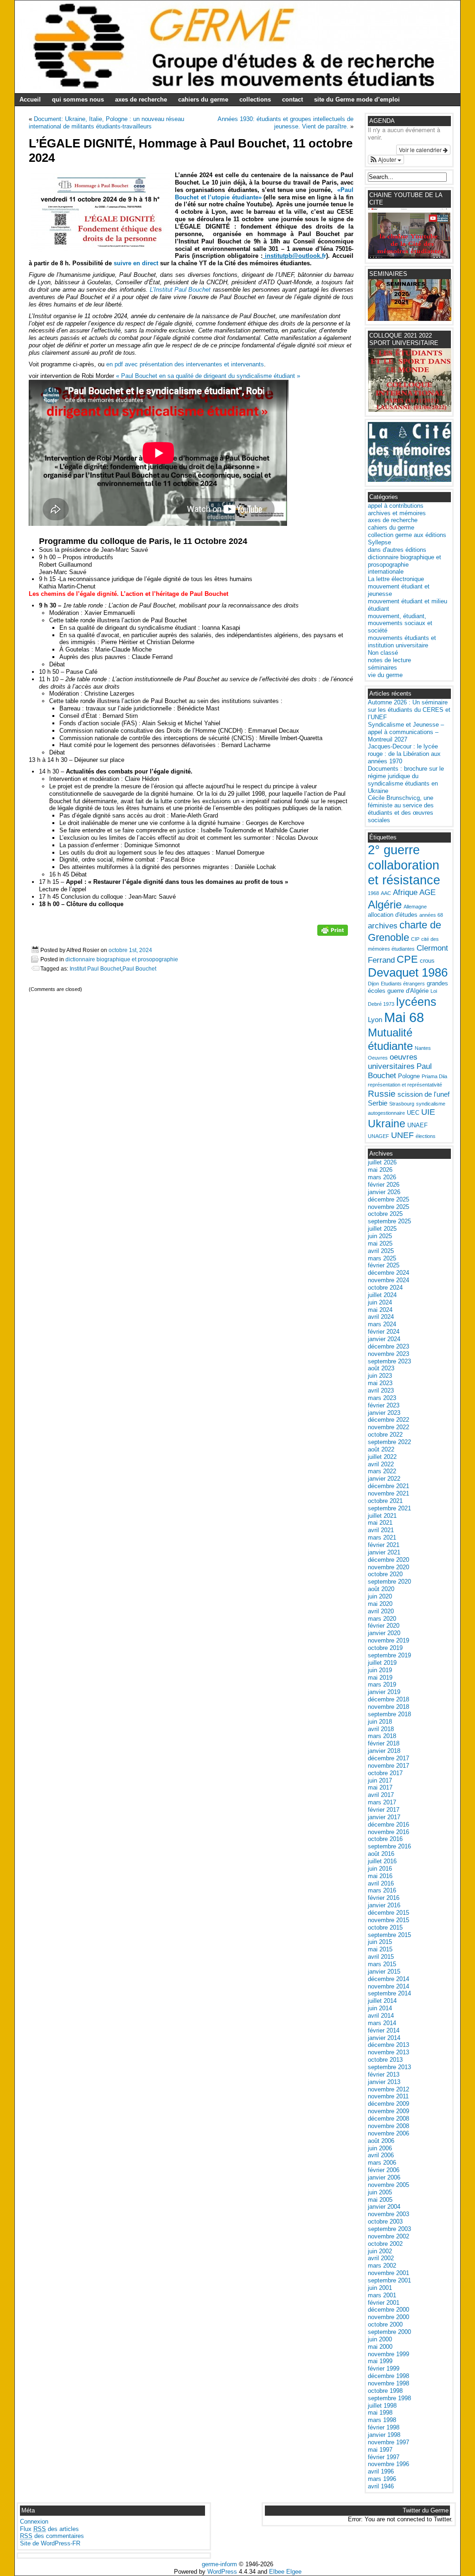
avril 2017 (381, 1795)
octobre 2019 (385, 1648)
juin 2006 (380, 2148)
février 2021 (384, 1545)
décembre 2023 (388, 1346)
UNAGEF (379, 1136)
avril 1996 (381, 2471)
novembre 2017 (388, 1766)
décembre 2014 (388, 1979)
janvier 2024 (384, 1339)
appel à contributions (396, 506)
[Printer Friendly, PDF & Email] (333, 933)
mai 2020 (380, 1604)
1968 (373, 893)
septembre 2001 (389, 2280)
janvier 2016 (384, 1905)
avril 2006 (381, 2155)
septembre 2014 (389, 1993)
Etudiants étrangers (403, 984)
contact (292, 99)
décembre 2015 (388, 1913)
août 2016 (381, 1854)
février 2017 (384, 1810)
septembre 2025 (389, 1221)
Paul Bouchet (139, 968)
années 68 (431, 915)
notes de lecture (389, 660)
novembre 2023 (388, 1354)
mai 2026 (380, 1170)
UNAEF (417, 1125)
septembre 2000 (389, 2332)
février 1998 (384, 2427)
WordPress (222, 2572)
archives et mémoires (397, 513)
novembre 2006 (388, 2133)
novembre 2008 (388, 2126)
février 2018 (384, 1743)
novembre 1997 (388, 2442)
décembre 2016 (388, 1825)
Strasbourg (402, 1104)
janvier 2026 (384, 1192)
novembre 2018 (388, 1707)
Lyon (375, 1020)
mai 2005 (380, 2200)
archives (383, 926)
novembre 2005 (388, 2185)
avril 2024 (381, 1317)
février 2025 (384, 1265)
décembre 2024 (388, 1273)
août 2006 (381, 2141)
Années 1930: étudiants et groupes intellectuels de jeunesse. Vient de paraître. (286, 123)
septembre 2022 (389, 1442)
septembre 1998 (389, 2398)
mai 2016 (380, 1876)
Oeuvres (378, 1058)
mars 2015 (382, 1964)
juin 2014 (380, 2008)
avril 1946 (381, 2486)
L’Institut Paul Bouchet (180, 290)
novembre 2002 (388, 2236)
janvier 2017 (384, 1817)
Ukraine (387, 1124)
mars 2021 (382, 1537)
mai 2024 (380, 1310)
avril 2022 (381, 1464)
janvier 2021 (384, 1552)
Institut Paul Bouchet (95, 968)
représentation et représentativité (405, 1085)
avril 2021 (381, 1530)
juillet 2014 (382, 2001)
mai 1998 (380, 2413)
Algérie (385, 904)
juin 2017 (380, 1780)
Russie (382, 1094)
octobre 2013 (385, 2060)
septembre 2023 (389, 1361)
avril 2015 (381, 1957)
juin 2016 (380, 1869)
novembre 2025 (388, 1207)
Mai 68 (404, 1017)
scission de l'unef (424, 1094)
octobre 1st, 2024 (130, 950)
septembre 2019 (389, 1655)
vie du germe (385, 675)
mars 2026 (382, 1177)
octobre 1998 (385, 2391)
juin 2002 (380, 2251)
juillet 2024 (382, 1295)
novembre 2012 (388, 2089)
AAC (386, 893)
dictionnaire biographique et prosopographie (122, 959)
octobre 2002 (385, 2244)
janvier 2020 (384, 1633)
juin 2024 (380, 1302)
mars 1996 (382, 2479)
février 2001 (384, 2303)
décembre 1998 (388, 2376)
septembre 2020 (389, 1582)
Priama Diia (434, 1076)
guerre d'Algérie (408, 991)
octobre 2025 (385, 1214)
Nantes (423, 1048)
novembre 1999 (388, 2354)
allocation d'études (393, 915)
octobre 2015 (385, 1927)
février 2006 (384, 2170)
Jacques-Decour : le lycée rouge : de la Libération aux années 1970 (404, 754)
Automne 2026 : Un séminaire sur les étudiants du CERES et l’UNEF (409, 710)
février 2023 (384, 1405)
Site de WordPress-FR (50, 2543)
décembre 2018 (388, 1699)
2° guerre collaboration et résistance (404, 865)
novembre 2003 (388, 2214)
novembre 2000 (388, 2317)
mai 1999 (380, 2361)
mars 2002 (382, 2266)
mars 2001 (382, 2295)
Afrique (405, 892)
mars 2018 (382, 1736)
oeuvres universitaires (393, 1062)
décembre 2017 (388, 1758)
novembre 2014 (388, 1986)
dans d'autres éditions (397, 550)
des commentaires (52, 2536)
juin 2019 (380, 1670)
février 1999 (384, 2368)
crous (427, 961)
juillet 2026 (382, 1162)
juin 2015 (380, 1942)
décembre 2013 (388, 2045)
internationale (386, 572)
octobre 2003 (385, 2221)
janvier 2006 (384, 2177)
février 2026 (384, 1185)
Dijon (373, 984)
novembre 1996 (388, 2464)
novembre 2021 (388, 1493)
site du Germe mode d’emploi (357, 99)
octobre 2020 (385, 1574)
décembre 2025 (388, 1199)
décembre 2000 (388, 2310)
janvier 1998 (384, 2435)
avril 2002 (381, 2258)
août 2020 (381, 1589)
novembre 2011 (388, 2096)
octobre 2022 (385, 1435)
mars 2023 (382, 1398)
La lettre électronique (396, 579)
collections (255, 99)
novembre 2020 (388, 1567)
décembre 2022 (388, 1420)
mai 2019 (380, 1678)
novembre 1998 (388, 2383)
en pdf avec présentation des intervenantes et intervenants (185, 364)
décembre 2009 (388, 2104)
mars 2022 (382, 1471)
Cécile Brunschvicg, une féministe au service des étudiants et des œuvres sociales (401, 809)
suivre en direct (136, 263)
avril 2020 (381, 1611)
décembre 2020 (388, 1560)
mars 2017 (382, 1802)
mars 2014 (382, 2023)
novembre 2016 (388, 1832)
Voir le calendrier (421, 150)
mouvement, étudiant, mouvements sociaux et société (400, 623)
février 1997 (384, 2457)
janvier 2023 (384, 1413)
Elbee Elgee (285, 2572)
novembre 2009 (388, 2111)
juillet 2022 (382, 1457)
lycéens (416, 1002)
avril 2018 (381, 1729)
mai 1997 (380, 2450)
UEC (413, 1113)
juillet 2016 (382, 1861)
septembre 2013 (389, 2067)
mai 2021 (380, 1523)
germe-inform (219, 2564)
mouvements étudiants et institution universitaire (402, 642)
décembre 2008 (388, 2119)
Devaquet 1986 (408, 972)
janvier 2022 (384, 1479)
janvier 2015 (384, 1972)
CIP (415, 939)
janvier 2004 (384, 2207)
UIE (428, 1112)
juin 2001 (380, 2288)
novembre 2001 (388, 2273)
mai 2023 (380, 1383)
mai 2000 (380, 2347)
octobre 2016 (385, 1839)
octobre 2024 (385, 1288)
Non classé (383, 653)
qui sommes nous (78, 99)
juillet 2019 (382, 1663)
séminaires (382, 668)
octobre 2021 (385, 1501)
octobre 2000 (385, 2324)
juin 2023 (380, 1376)
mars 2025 (382, 1258)
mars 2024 (382, 1324)
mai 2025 (380, 1243)
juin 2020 (380, 1596)
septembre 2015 (389, 1935)
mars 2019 (382, 1684)
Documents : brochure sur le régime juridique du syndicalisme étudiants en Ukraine (406, 780)
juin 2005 (380, 2192)
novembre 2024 (388, 1280)
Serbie (378, 1103)
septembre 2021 (389, 1508)
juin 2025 (380, 1236)
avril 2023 (381, 1390)
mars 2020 (382, 1619)
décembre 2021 (388, 1486)
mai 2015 (380, 1949)
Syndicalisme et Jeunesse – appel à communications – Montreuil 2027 (406, 732)
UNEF (402, 1135)
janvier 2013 (384, 2082)
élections (426, 1136)
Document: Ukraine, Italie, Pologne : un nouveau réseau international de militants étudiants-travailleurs (106, 123)
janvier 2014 (384, 2038)
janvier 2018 (384, 1751)
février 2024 (384, 1332)
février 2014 (384, 2030)
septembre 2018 (389, 1714)
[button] (386, 160)
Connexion (34, 2522)
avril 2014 (381, 2016)
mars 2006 (382, 2163)
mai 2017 (380, 1787)
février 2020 (384, 1626)
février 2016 (384, 1898)
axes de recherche (141, 99)
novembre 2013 (388, 2052)
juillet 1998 (382, 2406)
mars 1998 (382, 2420)
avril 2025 (381, 1251)
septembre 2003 (389, 2229)
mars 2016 (382, 1890)
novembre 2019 (388, 1640)
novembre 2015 (388, 1920)
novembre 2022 (388, 1427)
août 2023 (381, 1368)
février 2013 (384, 2074)
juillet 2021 (382, 1516)
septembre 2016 (389, 1846)
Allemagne (415, 907)
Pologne (409, 1076)
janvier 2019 (384, 1692)
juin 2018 (380, 1722)
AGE (427, 892)
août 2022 (381, 1449)
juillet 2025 (382, 1229)
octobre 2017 (385, 1773)
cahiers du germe (203, 99)
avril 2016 (381, 1883)
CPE (407, 959)
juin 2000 (380, 2339)
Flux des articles (49, 2529)
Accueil (30, 99)
